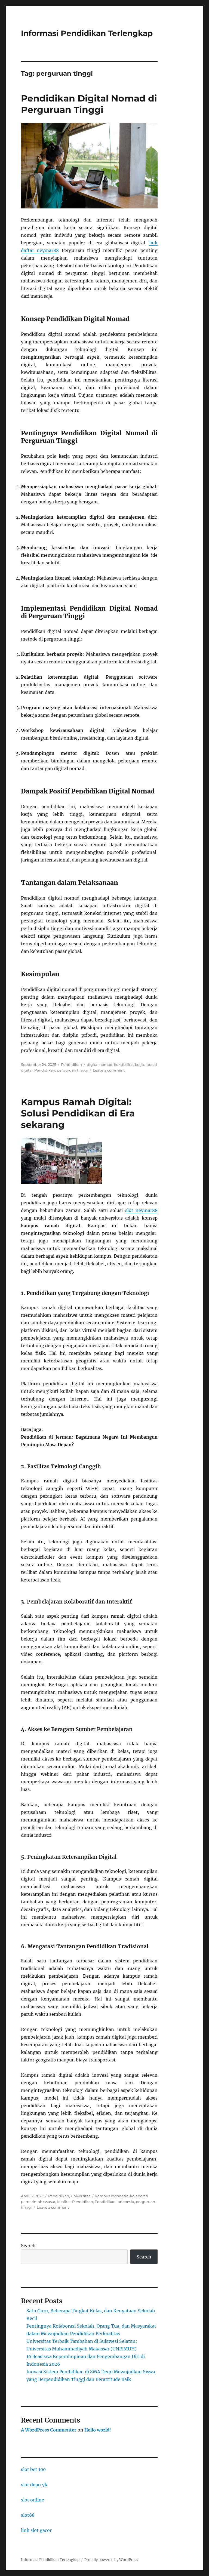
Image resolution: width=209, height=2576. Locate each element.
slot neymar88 (142, 1210)
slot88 (28, 2515)
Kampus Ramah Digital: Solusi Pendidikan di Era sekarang (78, 1113)
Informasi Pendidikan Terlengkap (87, 33)
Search (28, 2246)
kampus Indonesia (112, 2196)
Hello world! (98, 2430)
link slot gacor (36, 2530)
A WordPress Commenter (49, 2430)
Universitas (81, 2196)
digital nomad (100, 1064)
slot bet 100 (33, 2469)
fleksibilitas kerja (129, 1064)
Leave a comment (109, 1070)
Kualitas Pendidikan (75, 2202)
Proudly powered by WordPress (111, 2560)
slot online (33, 2500)
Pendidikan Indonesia (114, 2202)
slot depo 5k (34, 2485)
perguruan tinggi (72, 1070)
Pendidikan (71, 1064)
